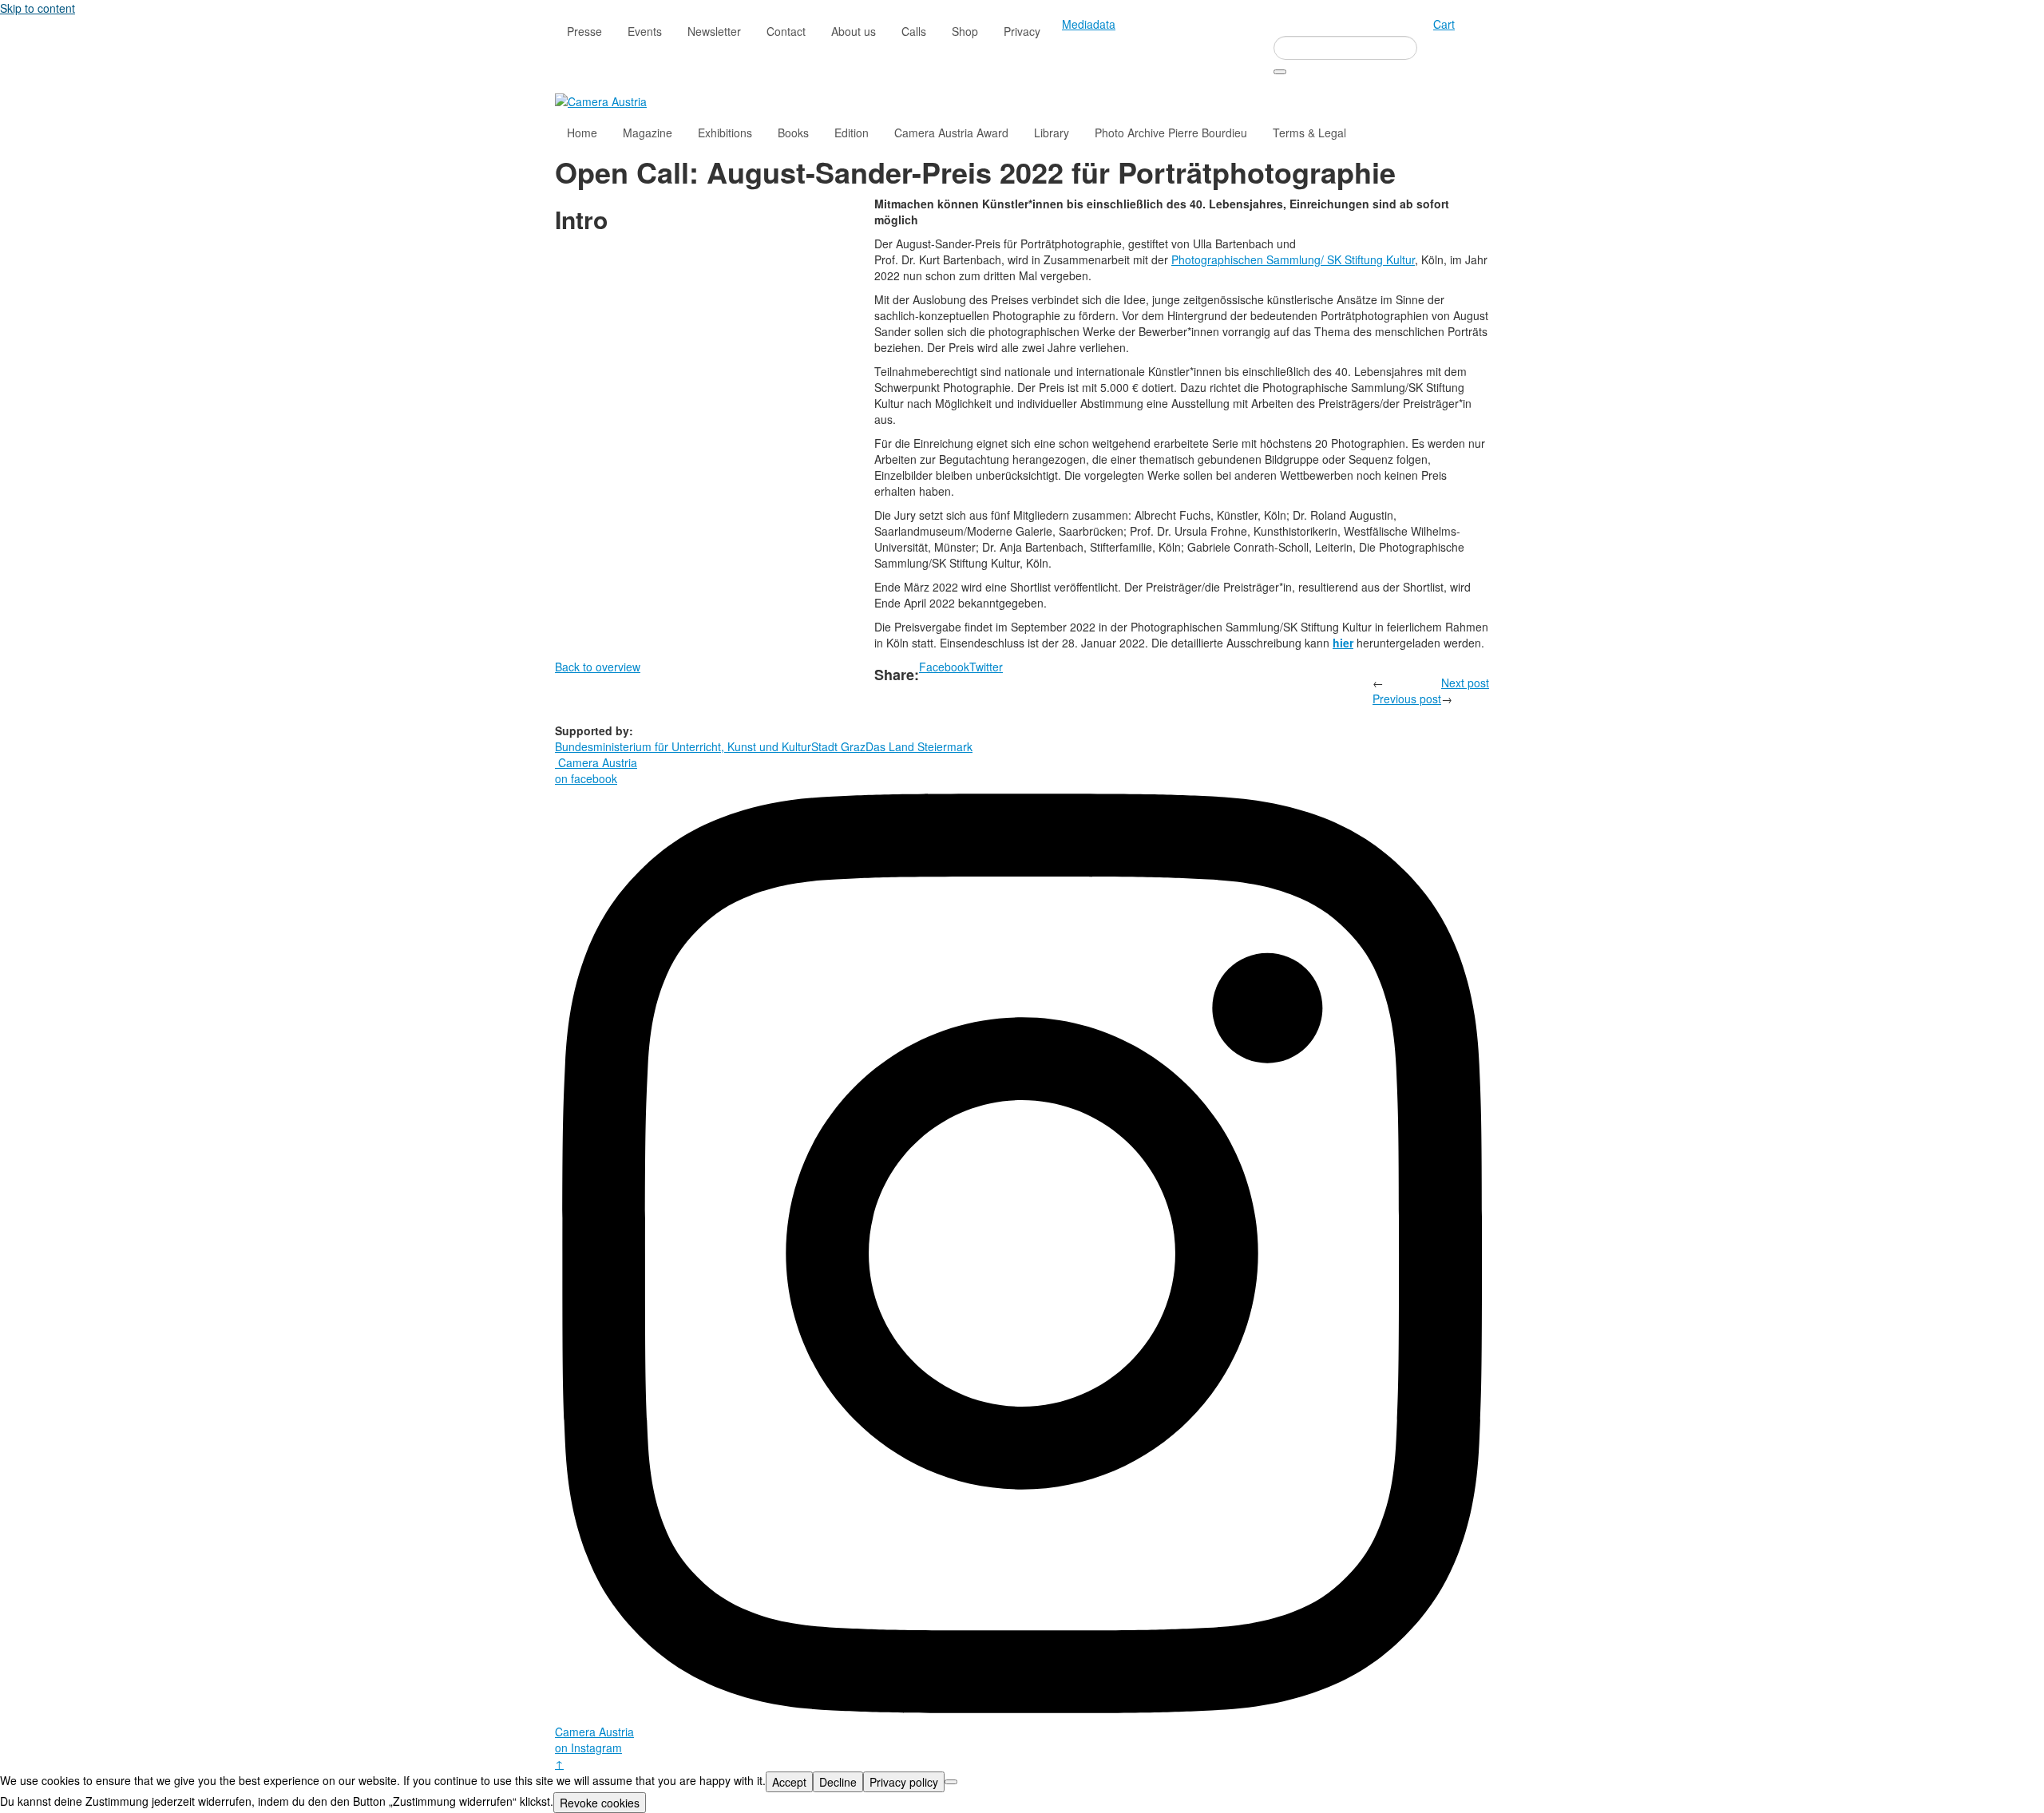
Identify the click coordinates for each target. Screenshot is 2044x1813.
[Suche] (1280, 72)
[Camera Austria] (601, 100)
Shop (965, 31)
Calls (914, 31)
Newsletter (714, 31)
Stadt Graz (838, 746)
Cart (1444, 24)
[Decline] (951, 1782)
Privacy (1022, 31)
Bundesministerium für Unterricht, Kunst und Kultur (683, 746)
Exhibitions (725, 133)
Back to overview (598, 667)
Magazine (648, 133)
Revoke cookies (600, 1803)
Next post (1465, 683)
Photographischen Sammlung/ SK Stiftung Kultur (1293, 259)
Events (645, 31)
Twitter (986, 667)
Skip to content (38, 8)
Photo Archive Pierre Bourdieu (1171, 133)
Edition (852, 133)
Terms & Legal (1309, 133)
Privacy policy (904, 1782)
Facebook (944, 667)
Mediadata (1089, 24)
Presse (584, 31)
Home (582, 133)
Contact (786, 31)
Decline (838, 1782)
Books (793, 133)
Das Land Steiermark (919, 746)
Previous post (1407, 699)
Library (1052, 133)
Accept (789, 1782)
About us (854, 31)
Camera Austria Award (951, 133)
